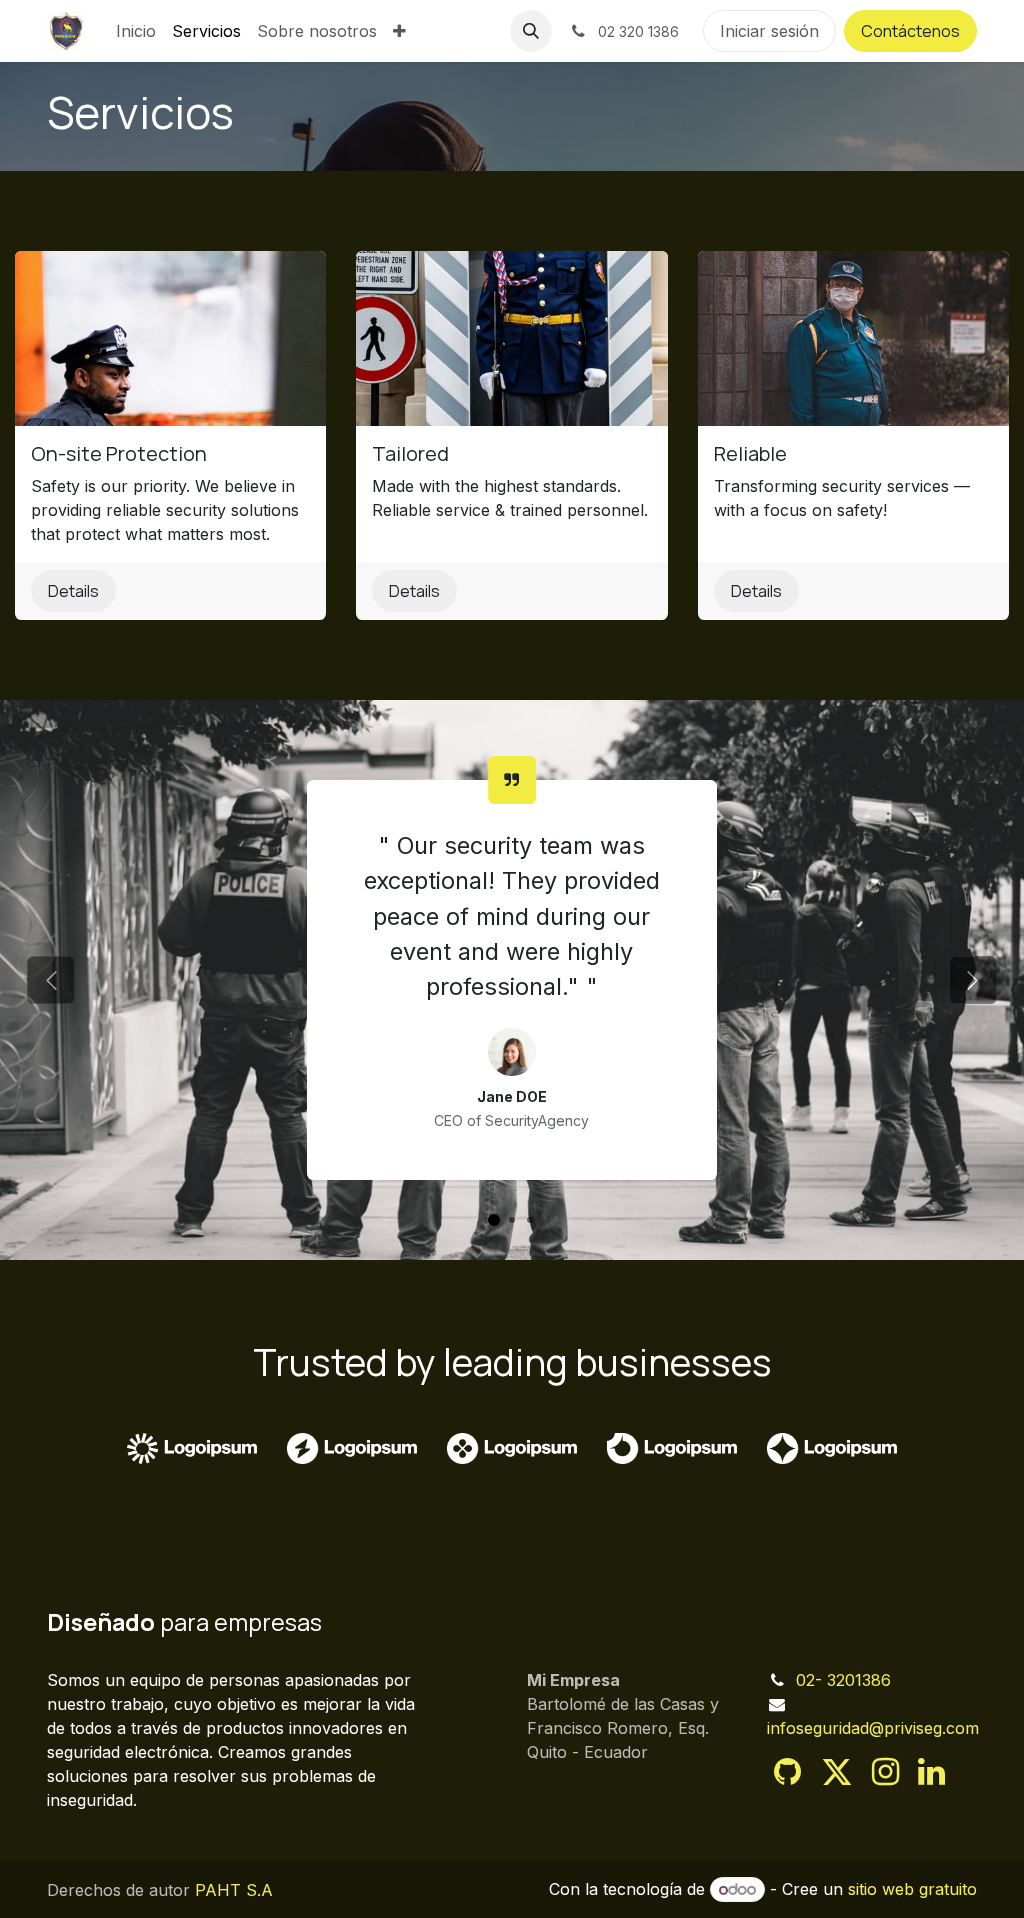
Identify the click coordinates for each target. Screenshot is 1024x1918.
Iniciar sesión (769, 31)
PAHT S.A (234, 1890)
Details (73, 591)
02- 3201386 (843, 1680)
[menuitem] (136, 31)
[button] (531, 31)
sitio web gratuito (912, 1889)
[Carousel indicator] (494, 1220)
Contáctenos (910, 31)
